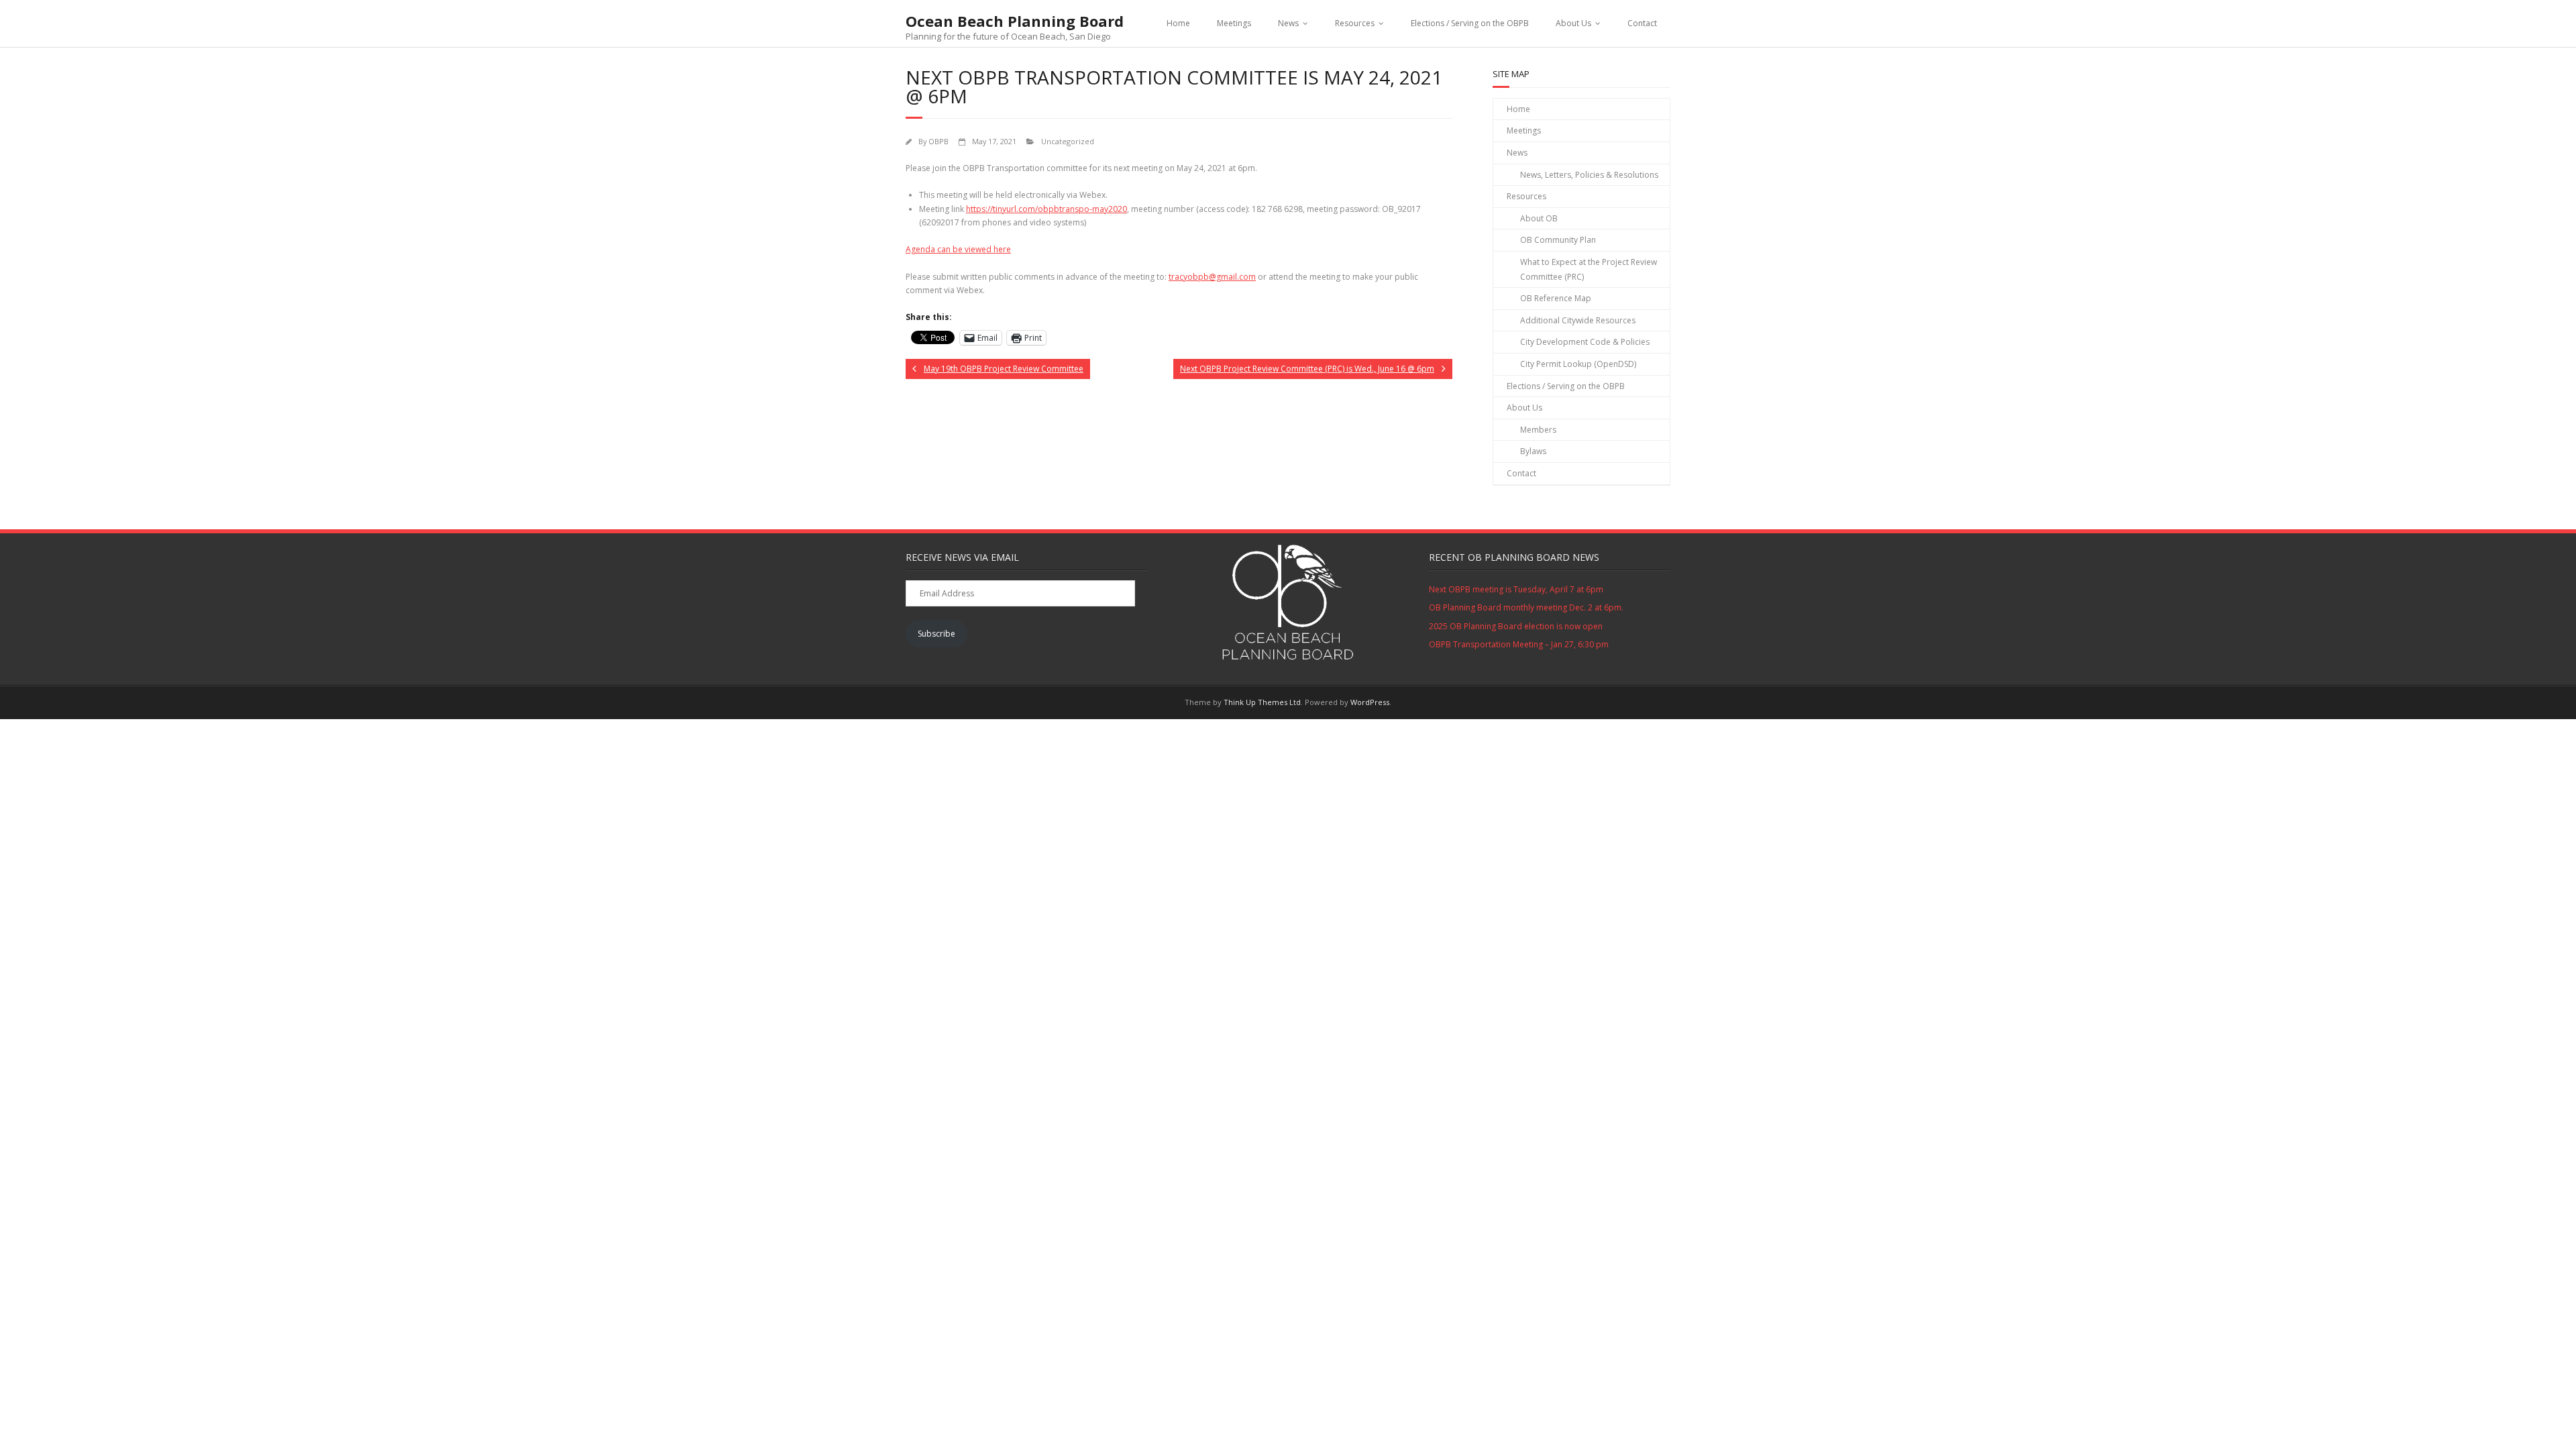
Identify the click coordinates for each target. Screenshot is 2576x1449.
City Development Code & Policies (1585, 342)
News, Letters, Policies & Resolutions (1589, 175)
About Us (1573, 23)
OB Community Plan (1558, 240)
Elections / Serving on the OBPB (1470, 23)
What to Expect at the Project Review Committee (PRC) (1589, 269)
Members (1538, 430)
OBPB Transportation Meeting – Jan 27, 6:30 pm (1519, 644)
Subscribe (936, 634)
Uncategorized (1068, 141)
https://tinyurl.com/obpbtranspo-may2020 (1046, 209)
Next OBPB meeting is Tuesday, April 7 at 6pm (1516, 589)
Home (1178, 23)
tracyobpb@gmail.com (1212, 277)
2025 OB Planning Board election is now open (1516, 626)
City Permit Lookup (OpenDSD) (1578, 364)
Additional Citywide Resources (1578, 320)
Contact (1642, 23)
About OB (1539, 218)
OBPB (938, 141)
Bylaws (1533, 451)
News (1288, 23)
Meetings (1234, 23)
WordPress (1370, 702)
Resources (1355, 23)
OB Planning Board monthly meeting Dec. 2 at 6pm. (1526, 607)
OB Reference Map (1556, 298)
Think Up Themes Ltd (1262, 702)
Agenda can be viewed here (958, 249)
